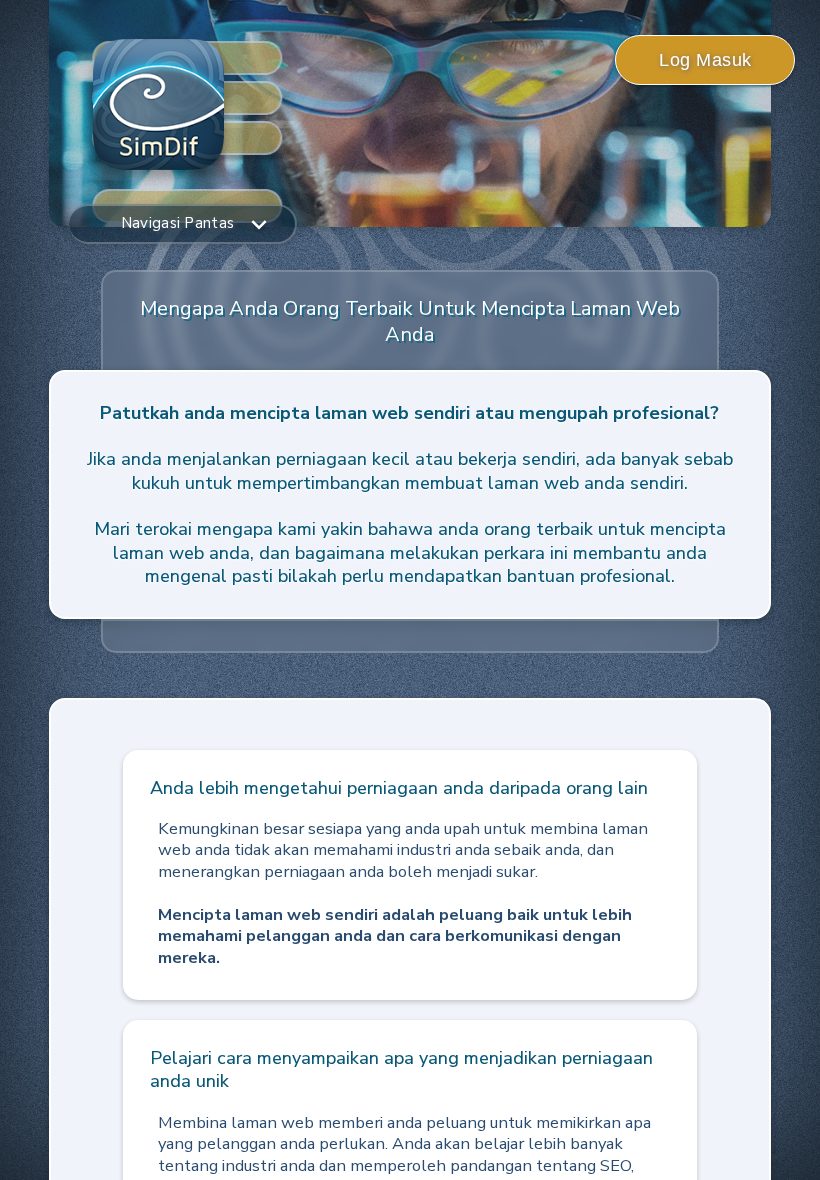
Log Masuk (705, 60)
